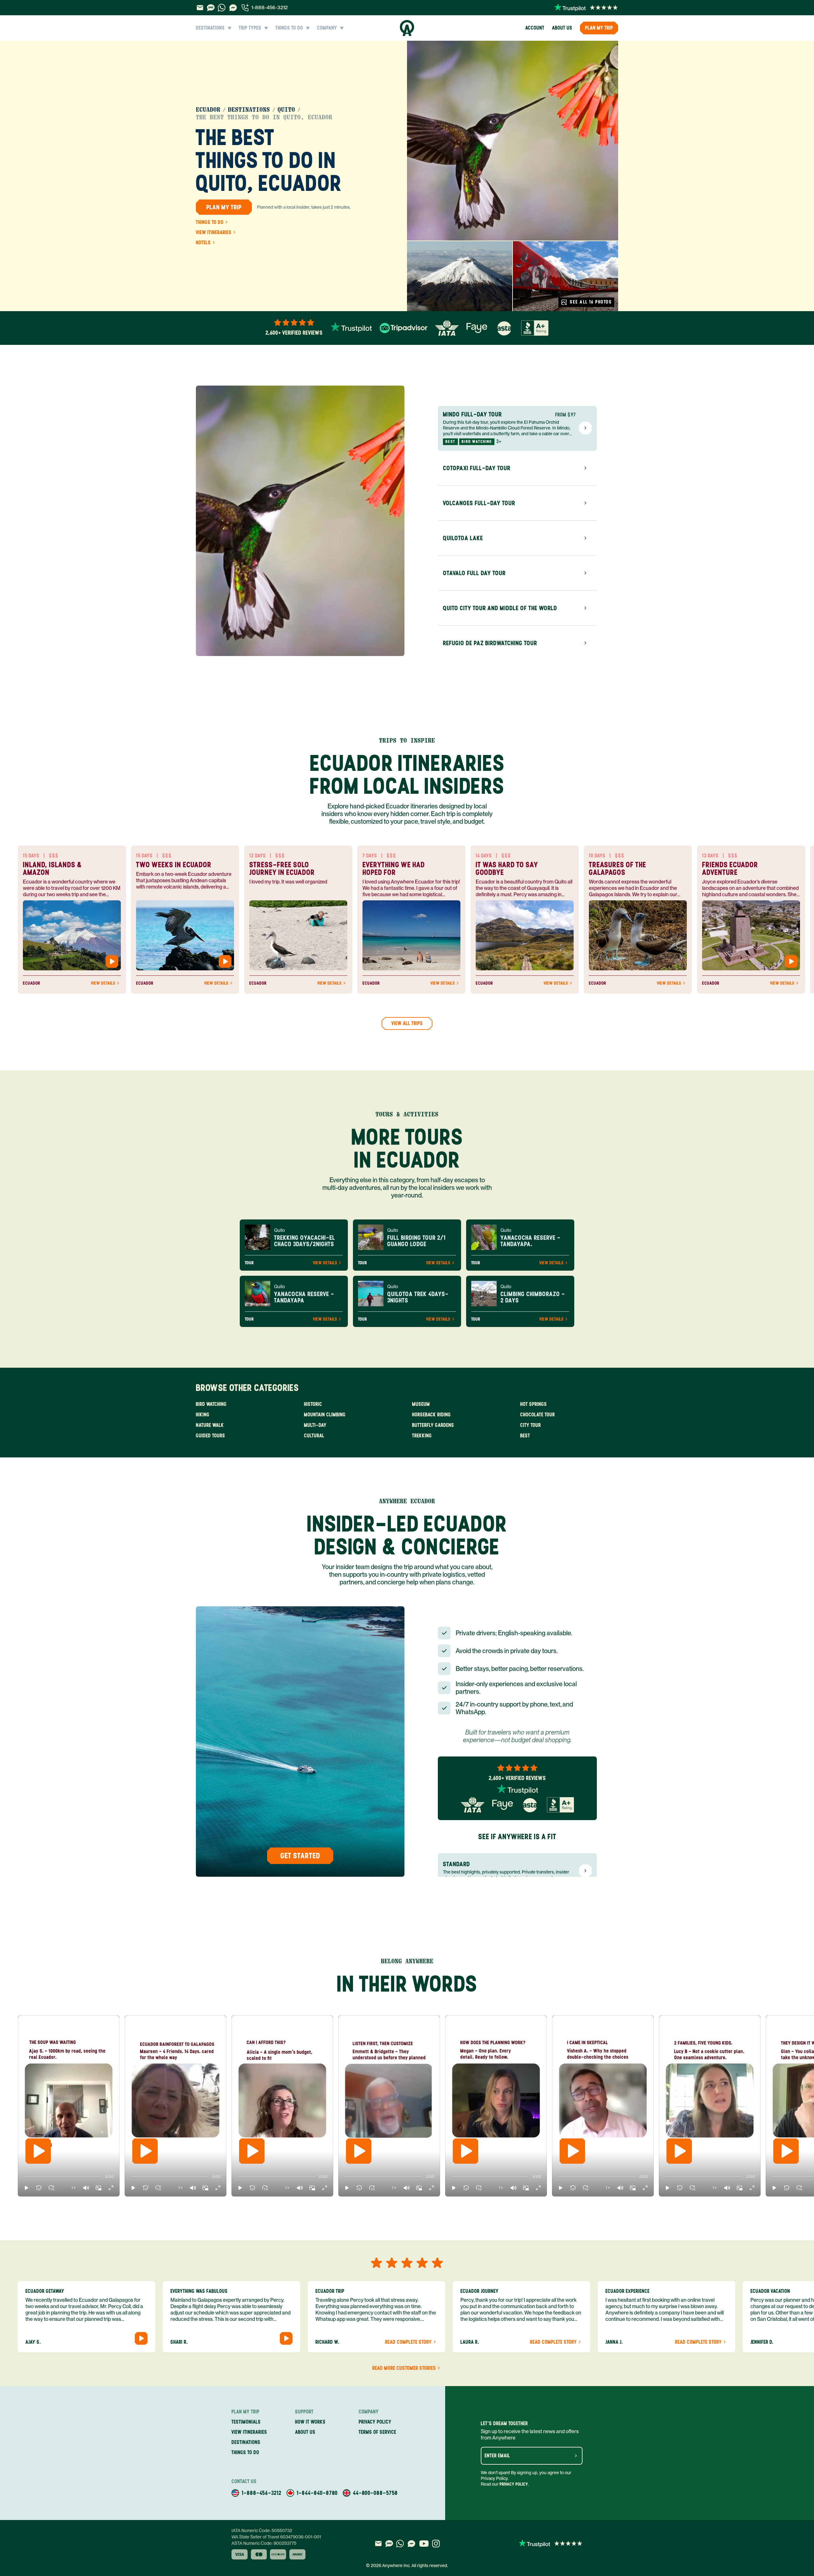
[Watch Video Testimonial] (112, 961)
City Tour (531, 1425)
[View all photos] (513, 141)
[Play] (38, 2151)
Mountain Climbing (325, 1415)
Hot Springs (534, 1404)
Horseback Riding (431, 1415)
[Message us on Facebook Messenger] (233, 8)
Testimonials (246, 2422)
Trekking (422, 1436)
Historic (313, 1404)
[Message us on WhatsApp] (222, 8)
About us (562, 28)
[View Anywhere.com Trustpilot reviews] (586, 8)
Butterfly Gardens (433, 1425)
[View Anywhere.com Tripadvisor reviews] (404, 328)
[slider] (24, 2177)
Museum (421, 1404)
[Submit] (576, 2456)
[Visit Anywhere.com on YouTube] (424, 2544)
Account (535, 28)
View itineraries (214, 233)
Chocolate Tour (538, 1415)
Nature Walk (210, 1425)
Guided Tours (210, 1436)
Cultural (314, 1436)
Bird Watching (211, 1404)
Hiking (203, 1415)
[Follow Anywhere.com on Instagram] (436, 2544)
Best (525, 1436)
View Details (103, 983)
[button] (26, 2188)
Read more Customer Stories (404, 2368)
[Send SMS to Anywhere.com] (211, 8)
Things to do (210, 222)
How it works (310, 2422)
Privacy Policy (514, 2484)
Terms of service (377, 2432)
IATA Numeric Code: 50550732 (262, 2531)
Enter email (497, 2456)
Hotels (203, 243)
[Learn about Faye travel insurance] (477, 328)
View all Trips (407, 1023)
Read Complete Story (408, 2342)
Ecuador (208, 110)
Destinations (249, 110)
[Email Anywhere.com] (200, 8)
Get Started (300, 1856)
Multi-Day (315, 1425)
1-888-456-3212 (270, 7)
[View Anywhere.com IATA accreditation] (447, 328)
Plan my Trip (599, 28)
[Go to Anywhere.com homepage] (407, 28)
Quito (286, 110)
